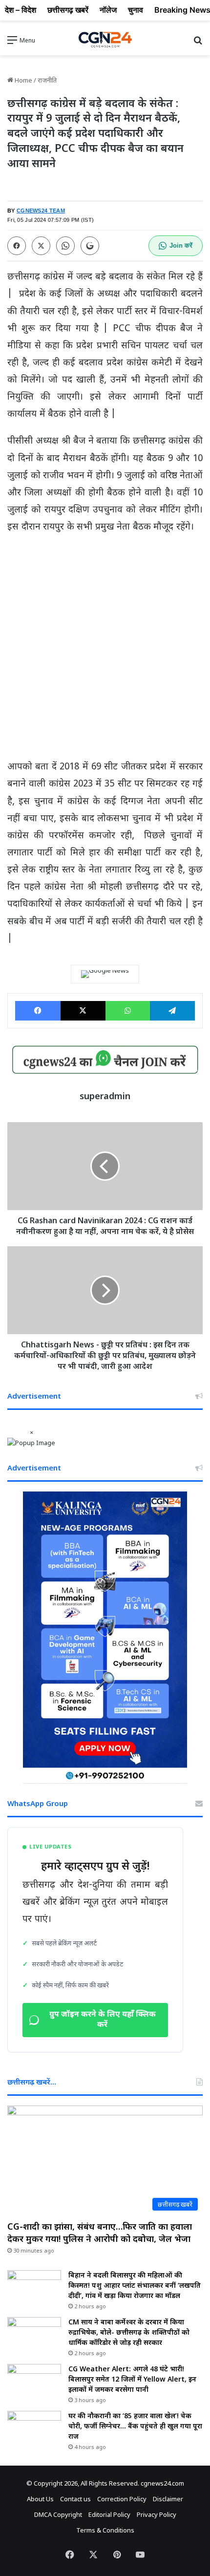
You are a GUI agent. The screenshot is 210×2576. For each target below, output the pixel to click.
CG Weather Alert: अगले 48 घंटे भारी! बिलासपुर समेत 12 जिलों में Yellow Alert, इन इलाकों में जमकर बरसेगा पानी (132, 2379)
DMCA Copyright (58, 2514)
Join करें (181, 245)
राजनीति (47, 80)
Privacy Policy (157, 2514)
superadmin (105, 1096)
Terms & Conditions (105, 2530)
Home (23, 80)
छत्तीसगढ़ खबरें (68, 10)
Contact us (75, 2499)
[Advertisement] (105, 651)
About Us (40, 2499)
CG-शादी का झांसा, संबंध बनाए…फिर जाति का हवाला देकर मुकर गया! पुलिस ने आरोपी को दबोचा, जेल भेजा (100, 2232)
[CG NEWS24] (105, 40)
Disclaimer (168, 2499)
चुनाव (136, 10)
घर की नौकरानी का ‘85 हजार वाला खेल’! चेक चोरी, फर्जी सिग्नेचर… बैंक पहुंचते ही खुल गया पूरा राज (135, 2426)
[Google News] (105, 974)
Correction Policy (122, 2499)
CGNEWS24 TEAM (41, 211)
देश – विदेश (21, 10)
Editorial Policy (109, 2514)
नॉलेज (108, 10)
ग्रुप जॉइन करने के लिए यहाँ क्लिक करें (103, 2020)
